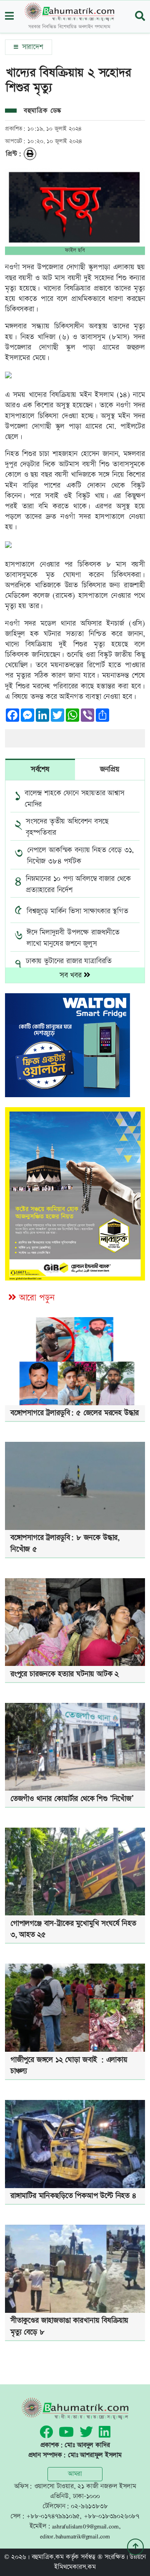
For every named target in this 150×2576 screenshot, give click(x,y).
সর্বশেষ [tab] (40, 769)
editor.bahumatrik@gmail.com (75, 2536)
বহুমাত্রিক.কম (48, 2557)
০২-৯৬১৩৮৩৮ (89, 2506)
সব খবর (72, 975)
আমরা (75, 2474)
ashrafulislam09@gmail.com (85, 2526)
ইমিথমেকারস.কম (75, 2567)
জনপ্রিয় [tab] (110, 769)
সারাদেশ (31, 47)
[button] (9, 17)
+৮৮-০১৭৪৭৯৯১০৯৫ (53, 2516)
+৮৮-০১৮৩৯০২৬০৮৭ (112, 2516)
